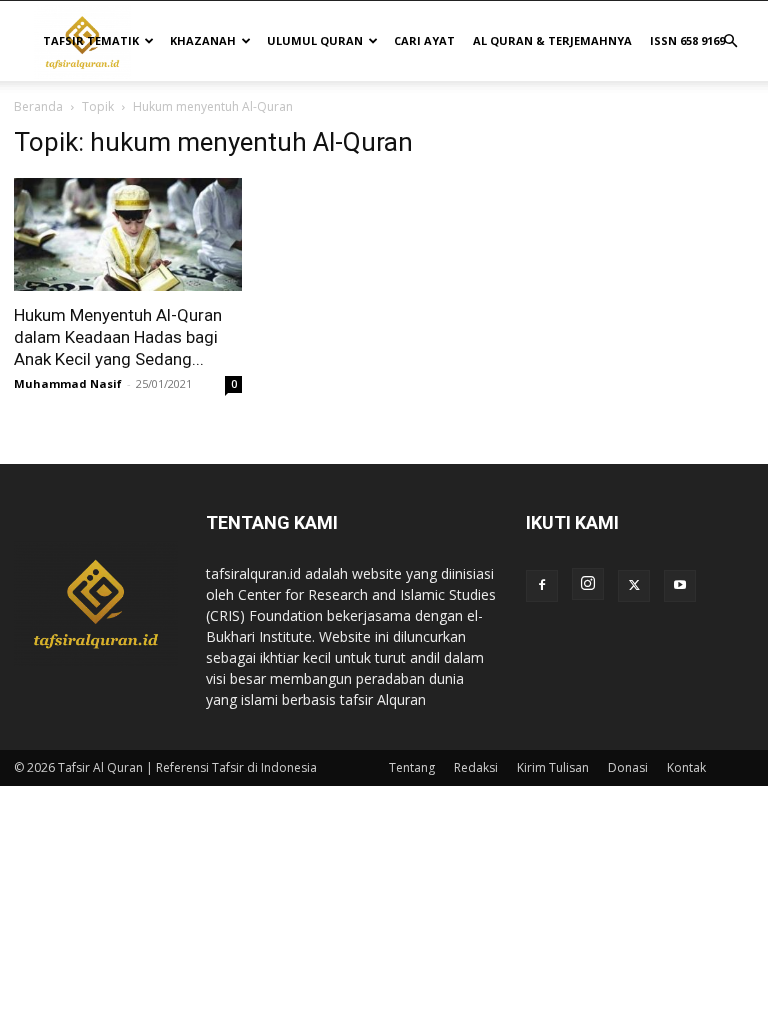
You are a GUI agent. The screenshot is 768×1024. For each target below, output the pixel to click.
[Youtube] (680, 586)
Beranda (38, 106)
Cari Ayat (424, 40)
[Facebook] (542, 586)
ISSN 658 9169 (687, 40)
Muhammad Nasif (68, 383)
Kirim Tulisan (553, 767)
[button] (730, 41)
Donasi (628, 767)
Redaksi (476, 767)
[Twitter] (634, 586)
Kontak (686, 767)
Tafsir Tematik (91, 40)
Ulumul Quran (315, 40)
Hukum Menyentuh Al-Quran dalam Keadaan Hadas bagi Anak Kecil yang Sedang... (118, 337)
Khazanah (203, 40)
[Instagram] (588, 584)
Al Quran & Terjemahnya (552, 40)
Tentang (412, 767)
